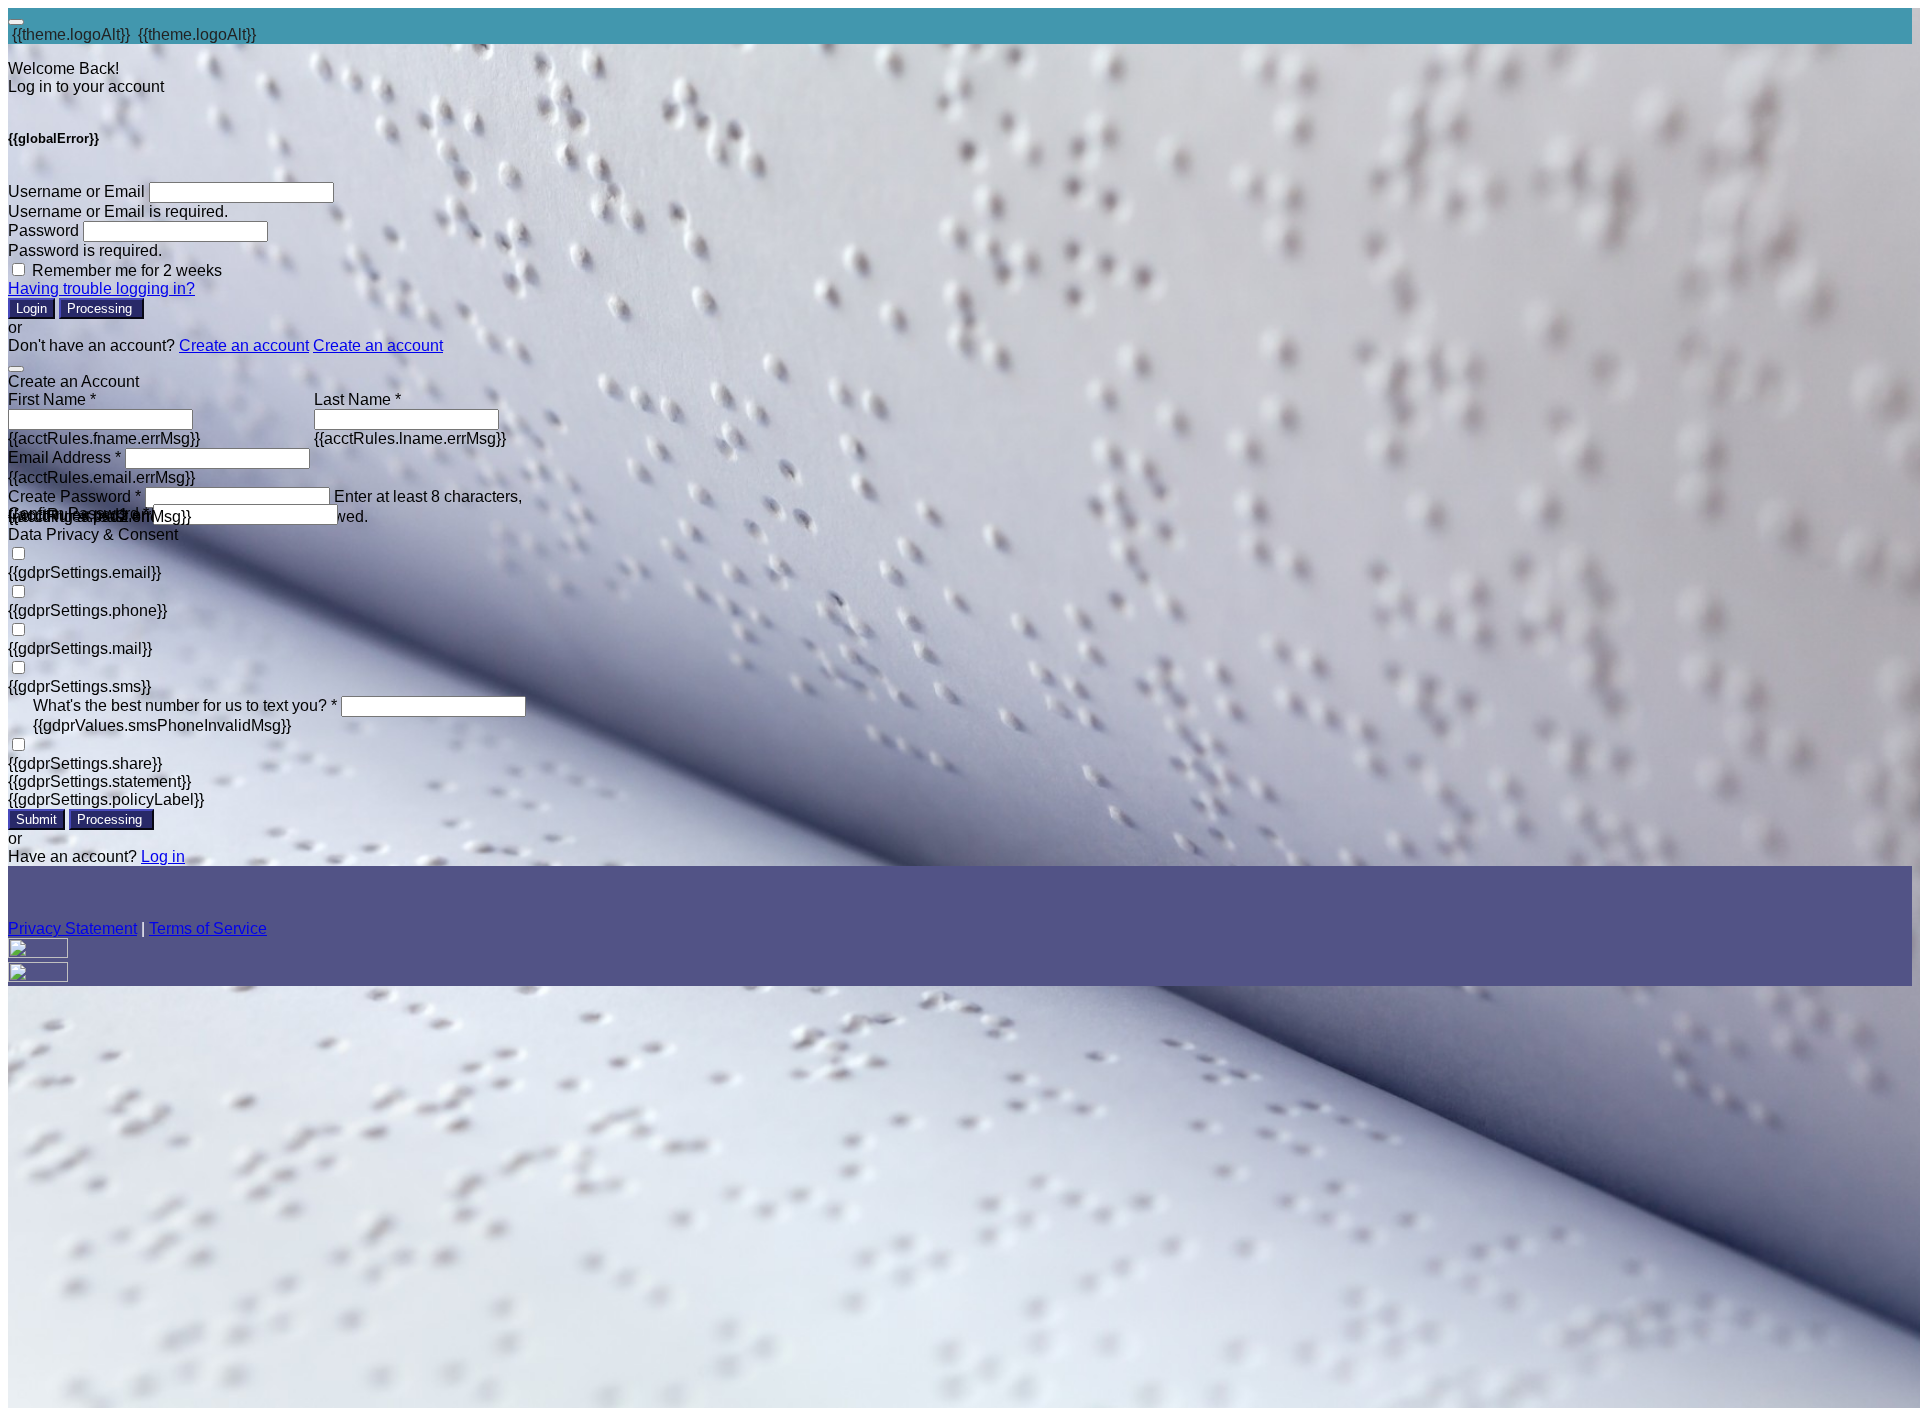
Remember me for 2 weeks (127, 270)
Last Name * (357, 399)
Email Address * (64, 457)
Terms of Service (208, 928)
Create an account (244, 345)
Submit (36, 819)
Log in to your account (86, 86)
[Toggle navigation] (16, 22)
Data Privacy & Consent (93, 534)
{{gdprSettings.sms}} (79, 686)
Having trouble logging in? (101, 288)
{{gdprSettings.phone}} (87, 610)
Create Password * (74, 496)
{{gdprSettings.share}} (85, 763)
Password (43, 230)
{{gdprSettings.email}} (84, 572)
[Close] (16, 369)
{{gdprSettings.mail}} (80, 648)
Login (31, 308)
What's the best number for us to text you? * (185, 705)
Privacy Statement (72, 928)
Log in (163, 856)
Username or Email (76, 191)
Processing (101, 308)
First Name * (52, 399)
